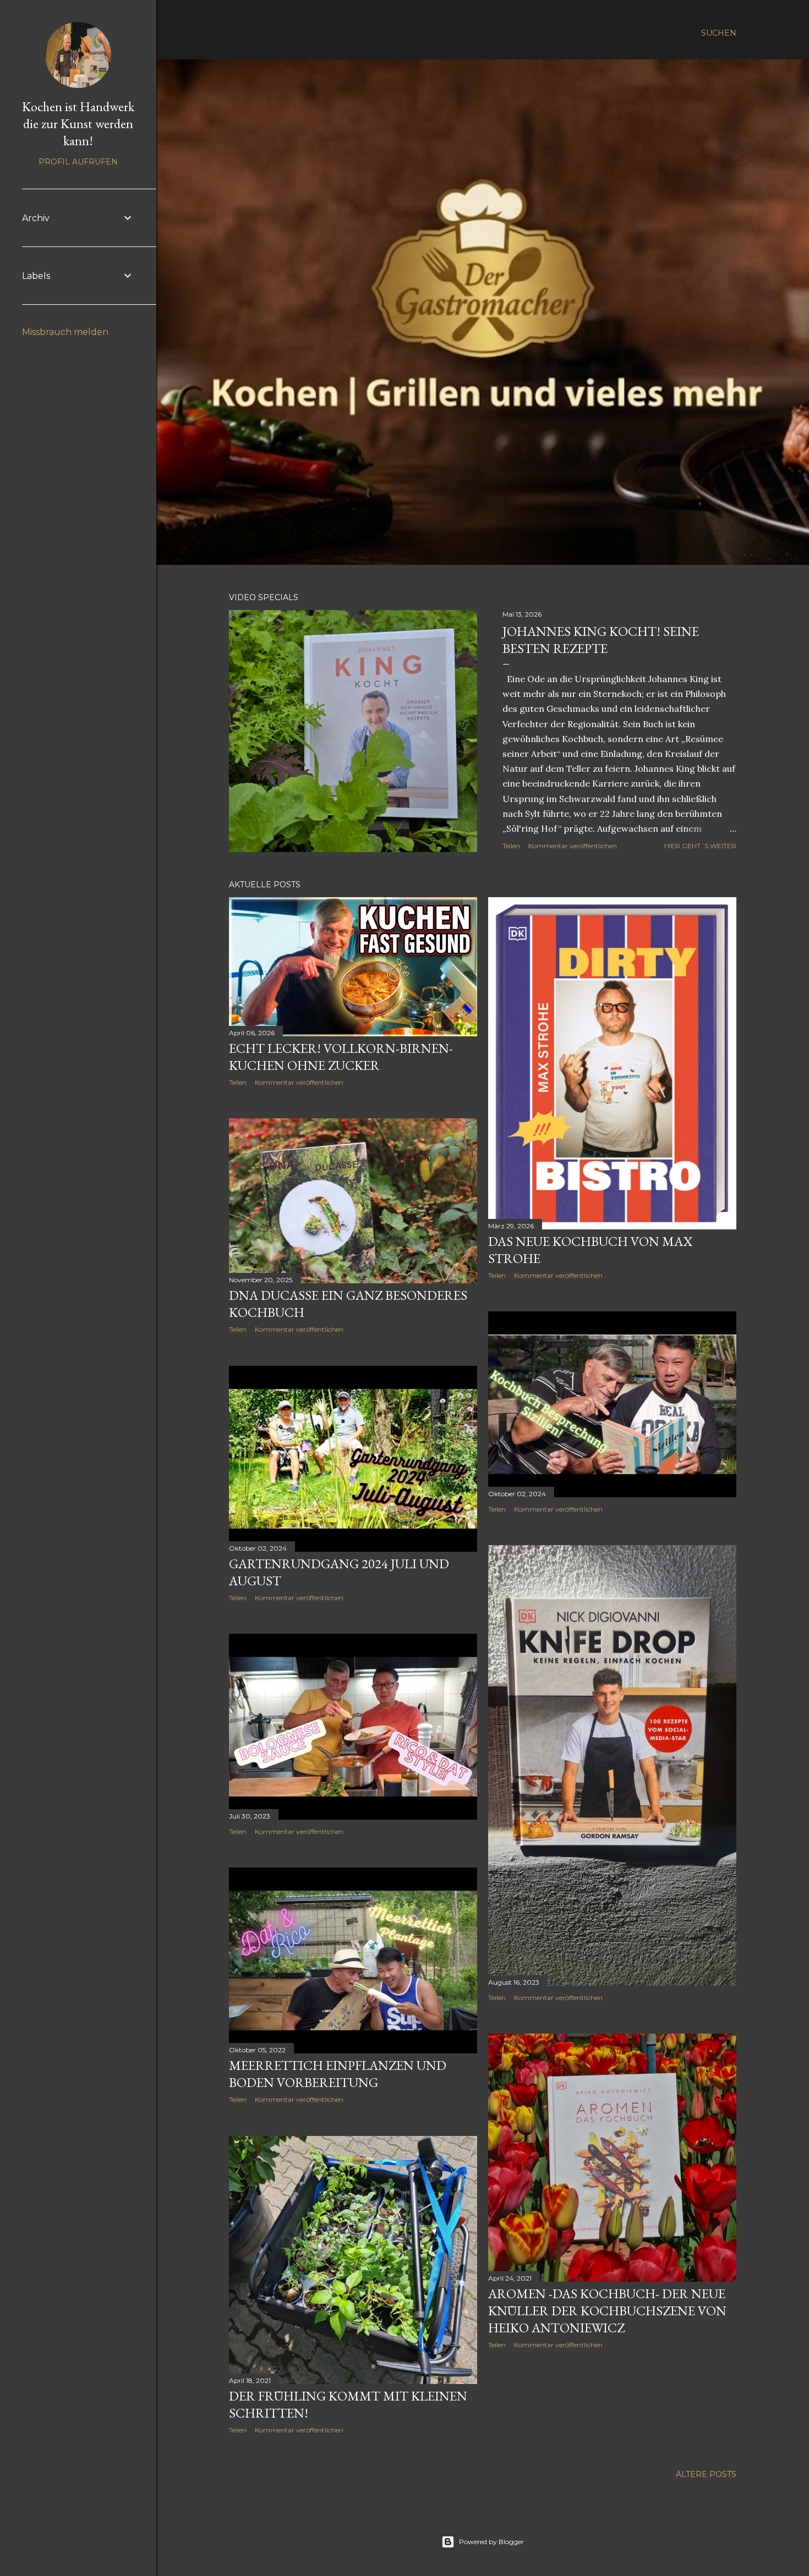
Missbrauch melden (65, 332)
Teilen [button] (511, 846)
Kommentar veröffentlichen (573, 846)
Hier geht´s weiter (700, 846)
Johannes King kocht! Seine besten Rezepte (601, 640)
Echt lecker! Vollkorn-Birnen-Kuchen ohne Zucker (341, 1057)
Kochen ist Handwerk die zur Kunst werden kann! (78, 123)
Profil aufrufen (78, 162)
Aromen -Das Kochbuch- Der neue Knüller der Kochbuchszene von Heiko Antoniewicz (607, 2311)
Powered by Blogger (491, 2542)
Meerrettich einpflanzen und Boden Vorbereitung (338, 2074)
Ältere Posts (706, 2474)
